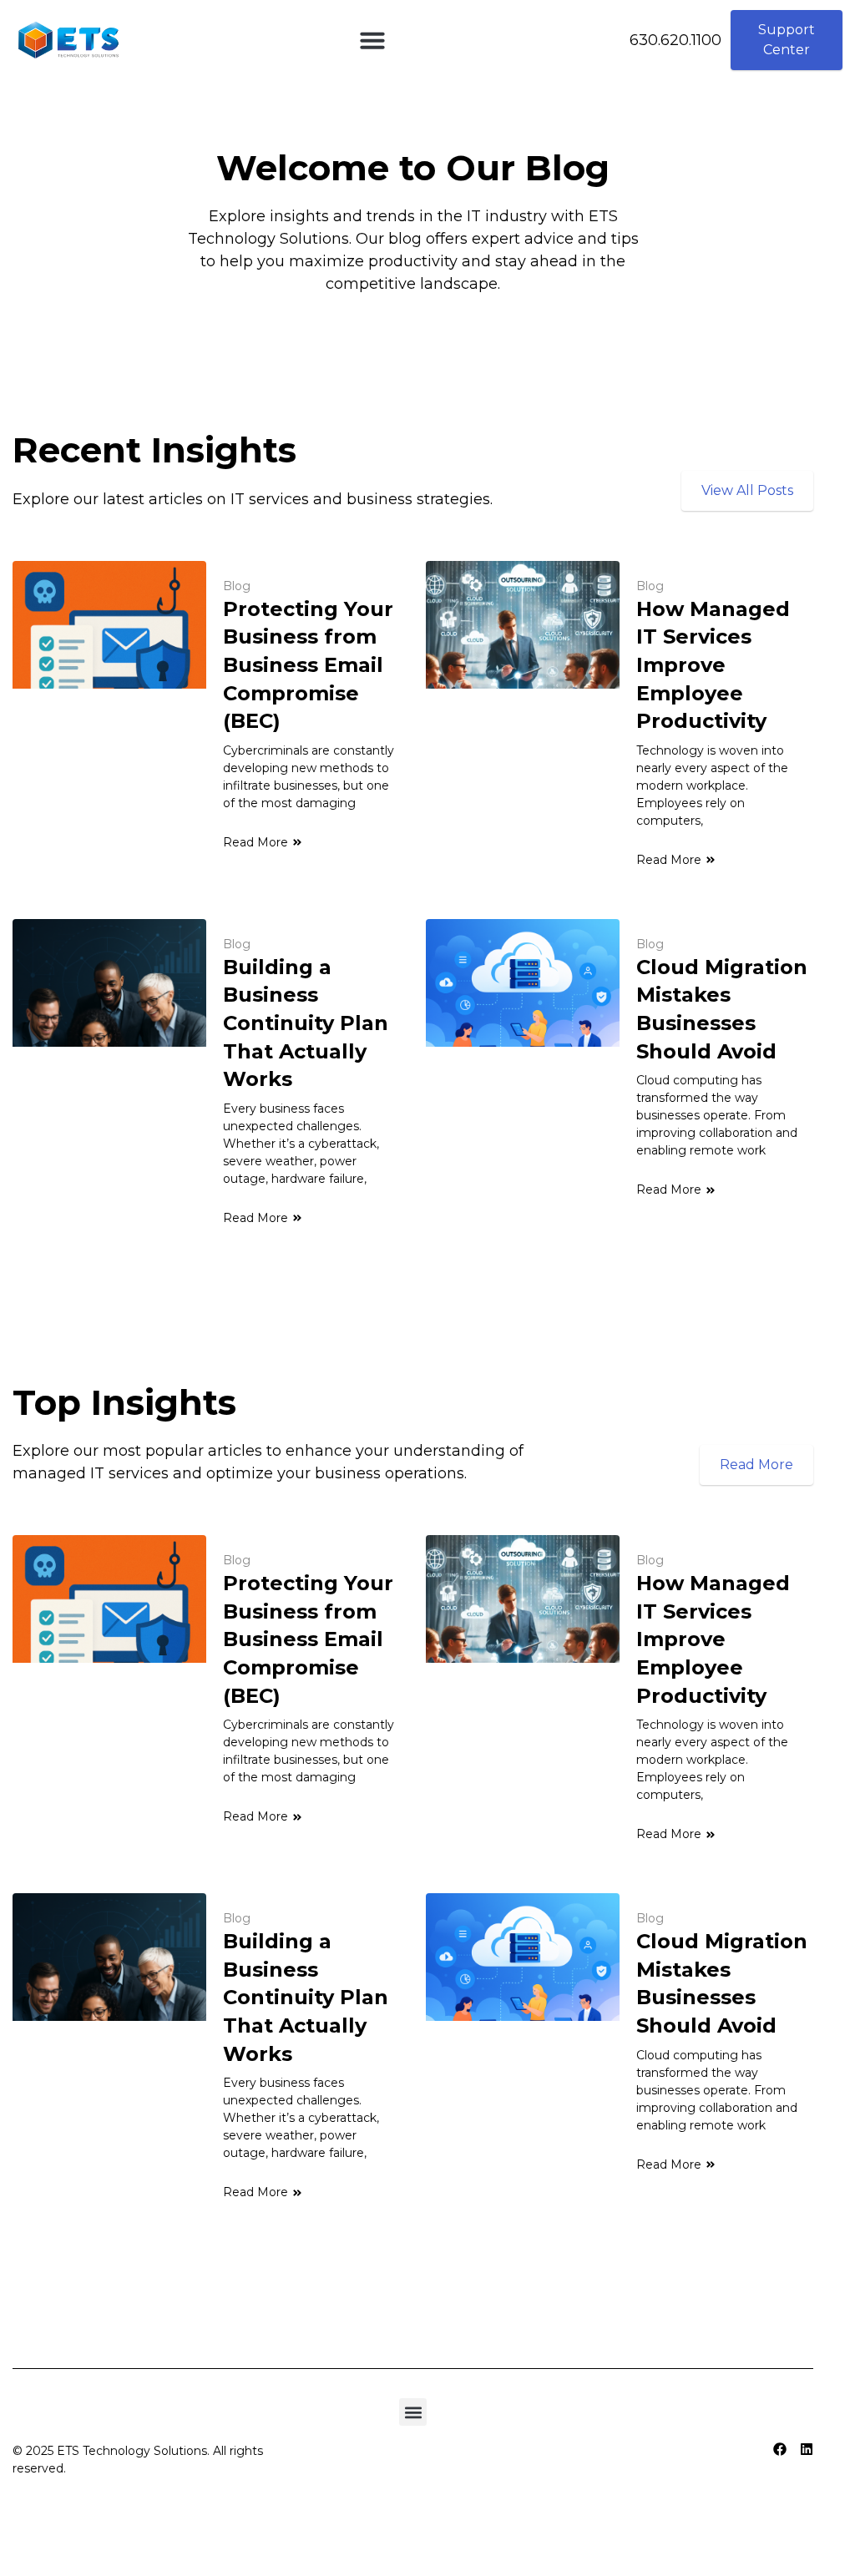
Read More (255, 842)
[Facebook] (780, 2449)
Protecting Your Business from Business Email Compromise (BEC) (308, 665)
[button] (372, 40)
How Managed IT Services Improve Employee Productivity (713, 665)
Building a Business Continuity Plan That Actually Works (306, 1023)
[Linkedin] (807, 2449)
